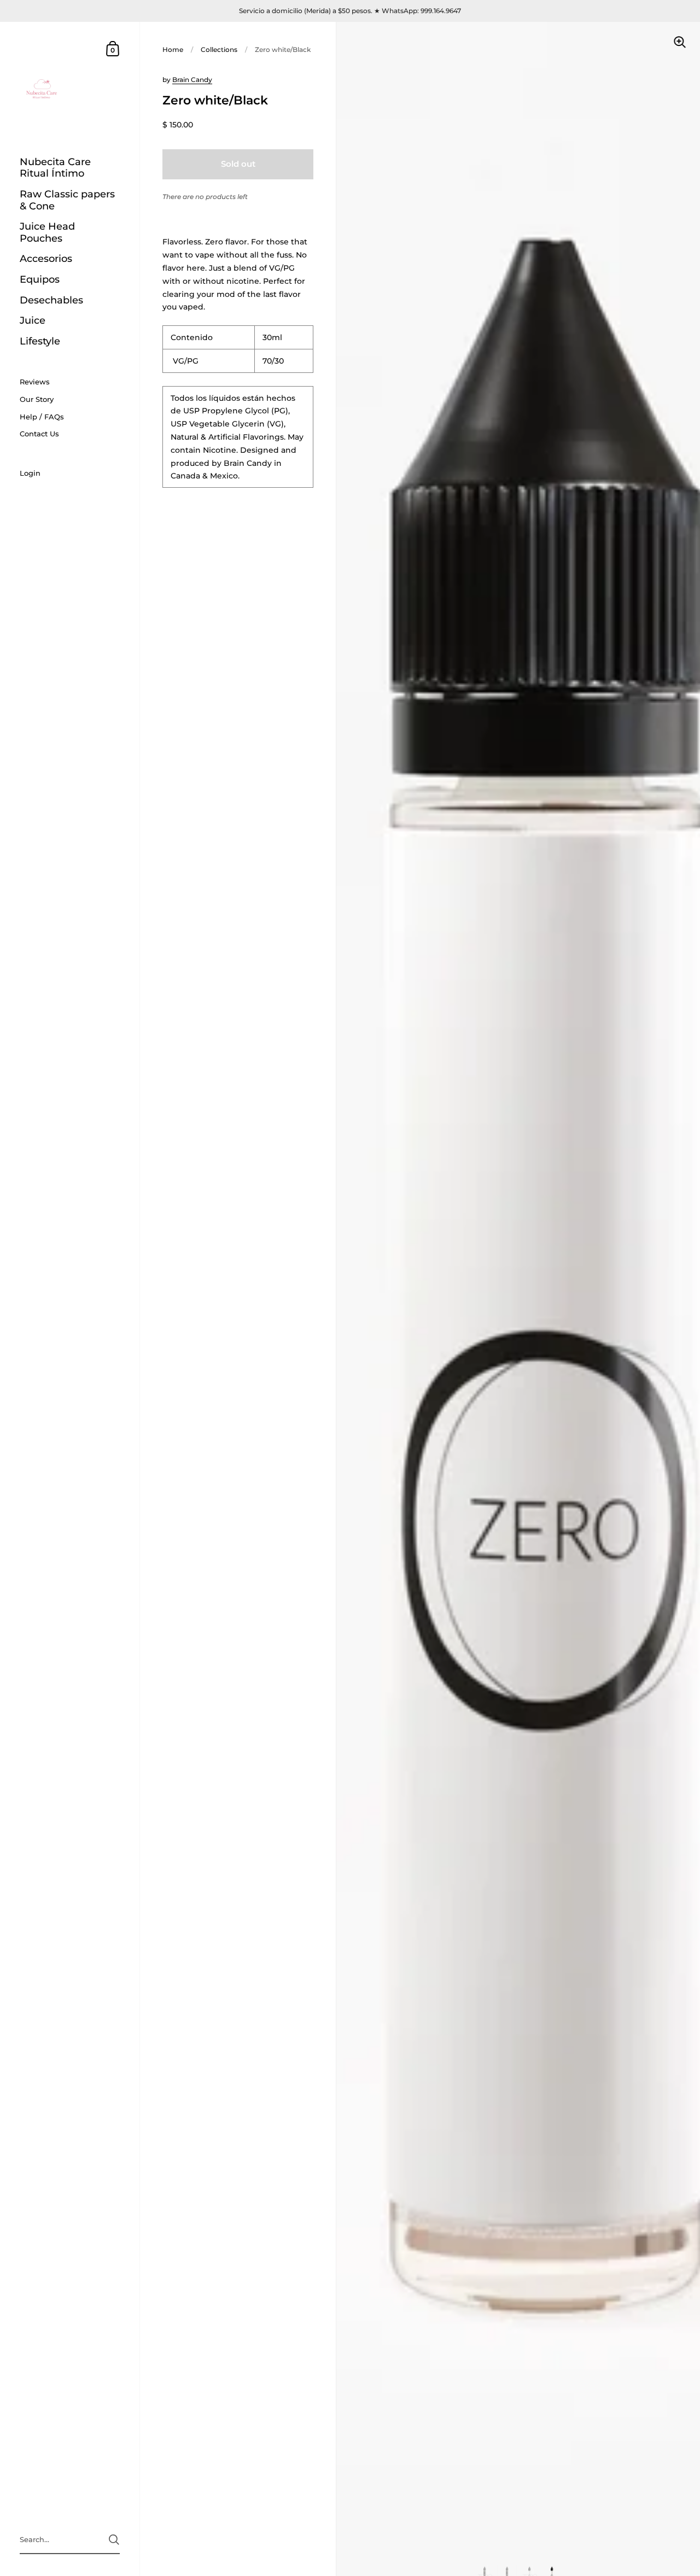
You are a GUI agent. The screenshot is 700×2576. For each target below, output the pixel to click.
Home (173, 49)
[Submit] (114, 2540)
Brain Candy (192, 80)
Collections (219, 49)
